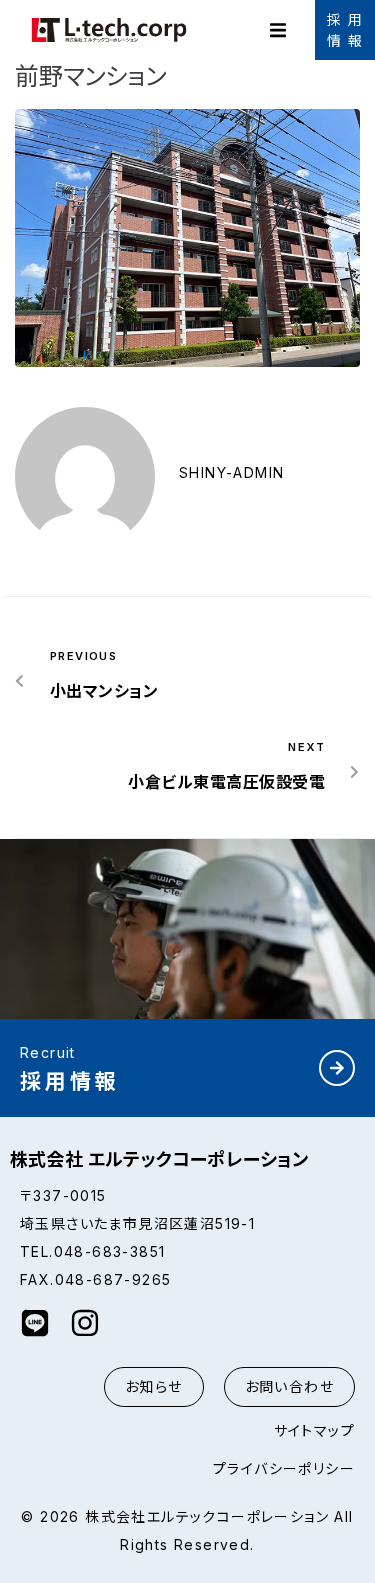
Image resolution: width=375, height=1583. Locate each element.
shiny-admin (231, 472)
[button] (277, 30)
